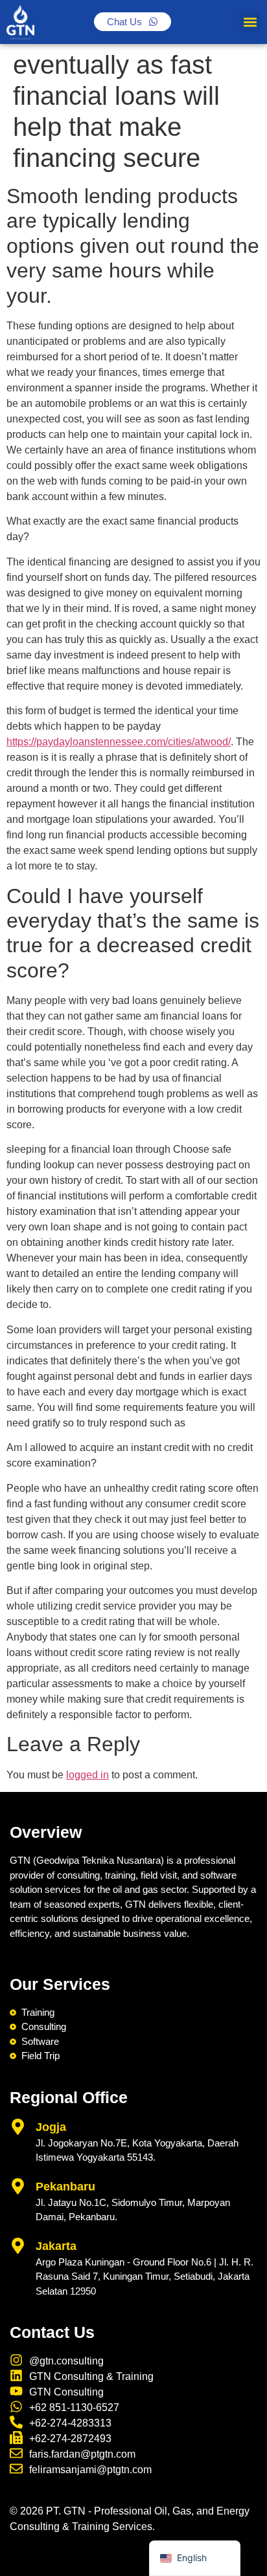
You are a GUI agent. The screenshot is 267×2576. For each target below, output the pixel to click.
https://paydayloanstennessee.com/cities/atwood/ (119, 742)
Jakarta (56, 2246)
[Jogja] (18, 2127)
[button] (250, 22)
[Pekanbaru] (18, 2186)
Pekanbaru (65, 2187)
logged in (87, 1775)
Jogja (51, 2127)
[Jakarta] (18, 2246)
